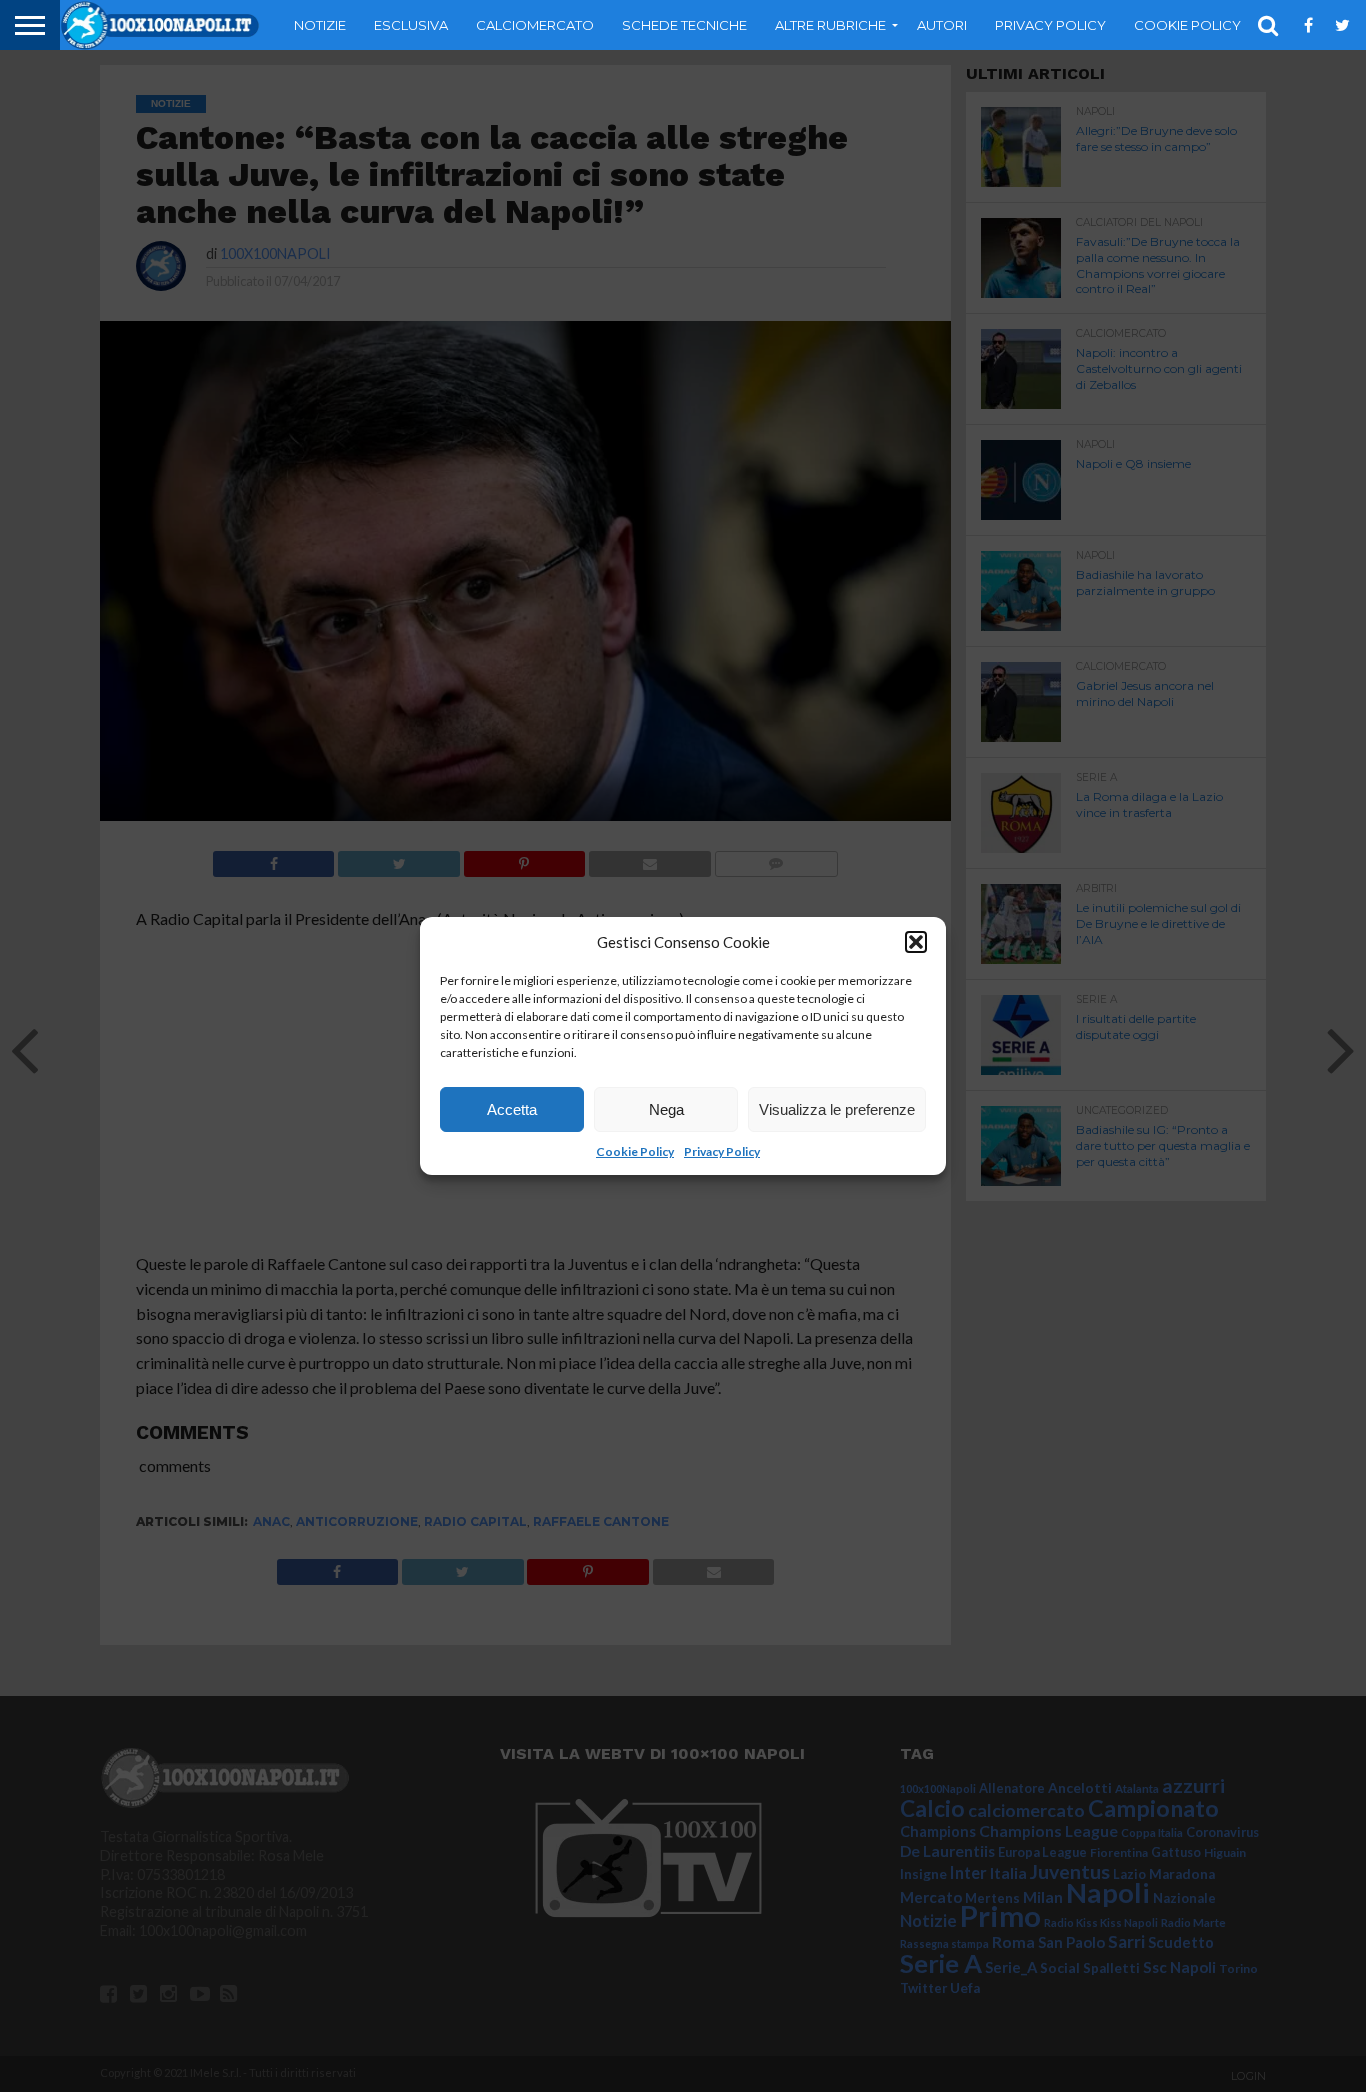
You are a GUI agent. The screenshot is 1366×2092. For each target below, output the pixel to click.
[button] (916, 942)
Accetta (512, 1109)
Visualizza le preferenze (837, 1109)
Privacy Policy (722, 1151)
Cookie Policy (635, 1151)
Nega (666, 1109)
